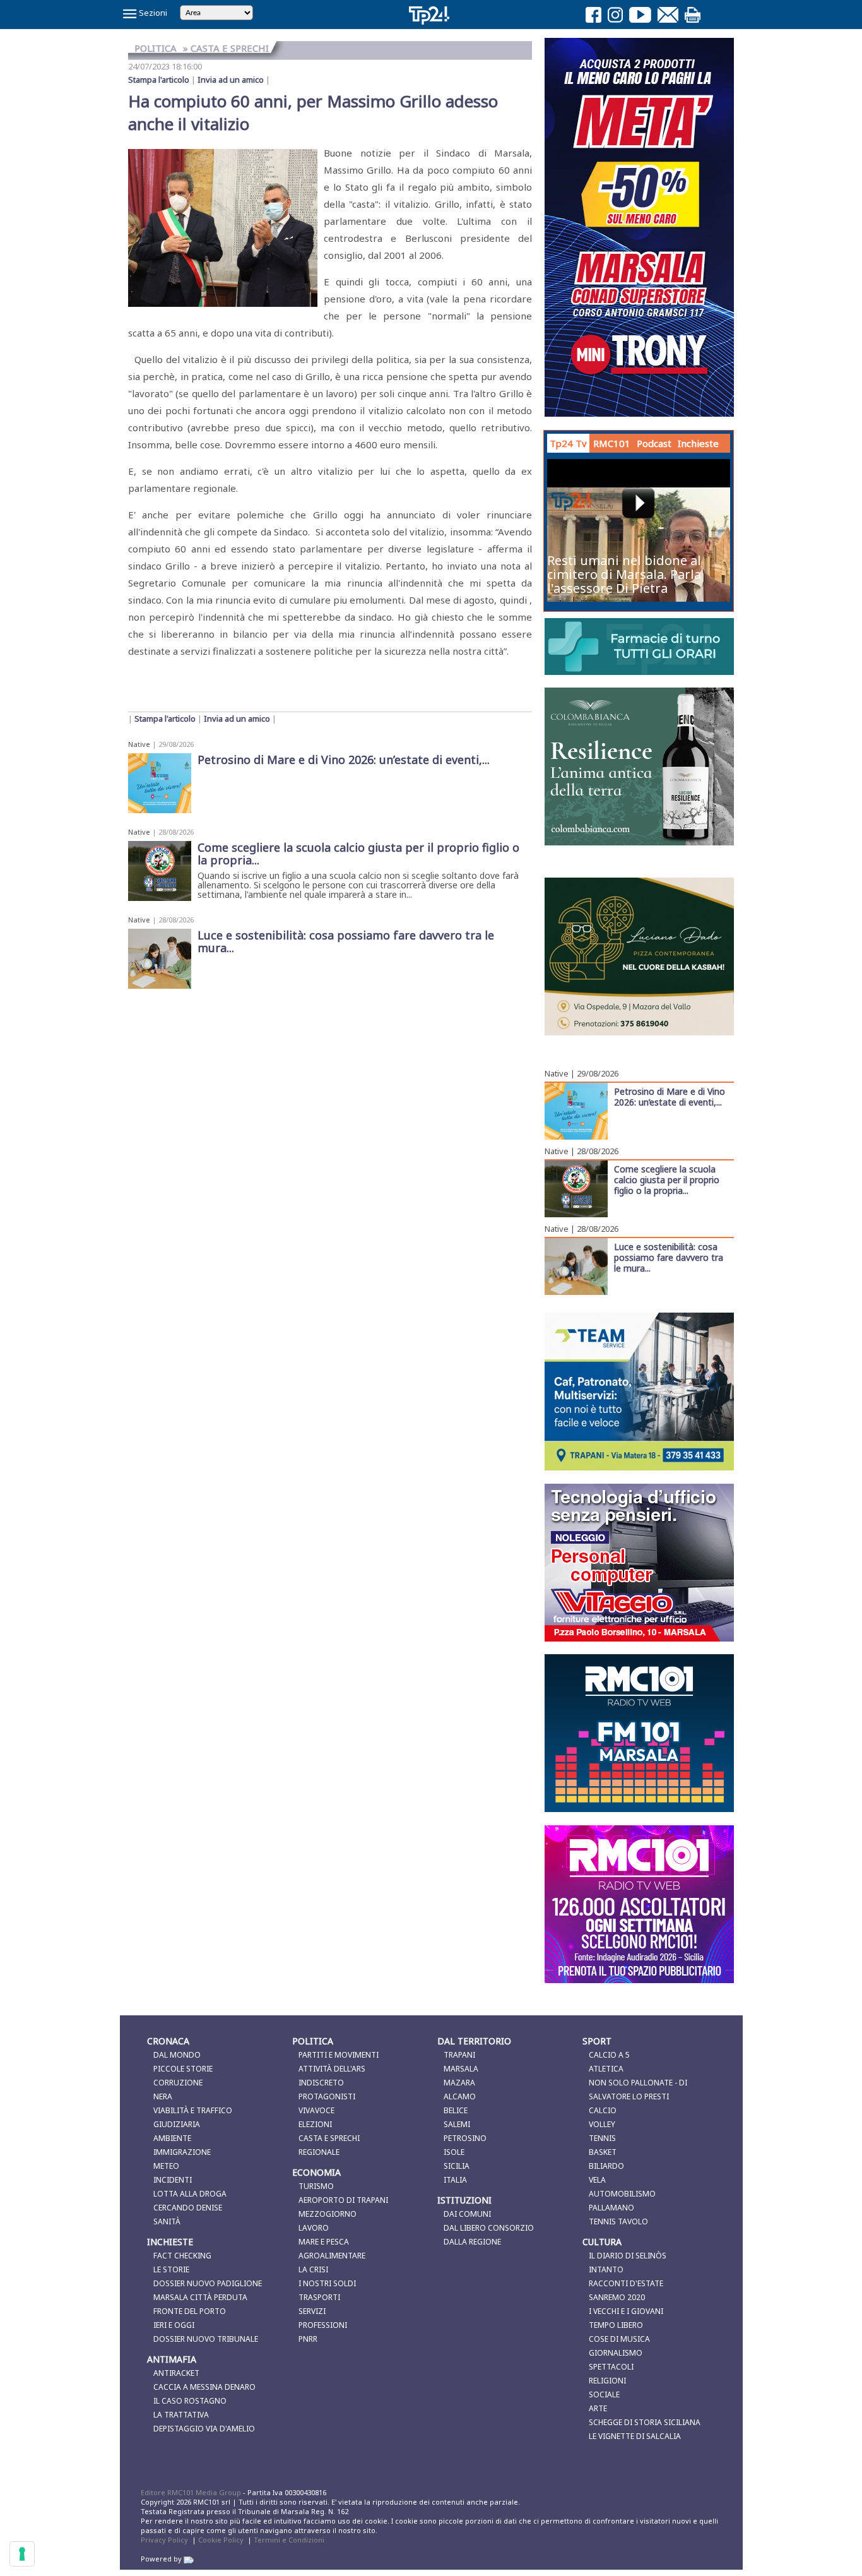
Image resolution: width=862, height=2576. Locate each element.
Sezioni (152, 13)
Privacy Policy (164, 2540)
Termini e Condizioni (289, 2540)
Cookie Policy (221, 2540)
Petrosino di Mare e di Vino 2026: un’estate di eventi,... (670, 1096)
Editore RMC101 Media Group (192, 2492)
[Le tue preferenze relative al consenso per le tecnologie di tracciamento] (22, 2554)
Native (139, 744)
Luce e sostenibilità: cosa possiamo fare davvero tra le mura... (669, 1257)
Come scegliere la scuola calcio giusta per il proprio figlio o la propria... (667, 1179)
